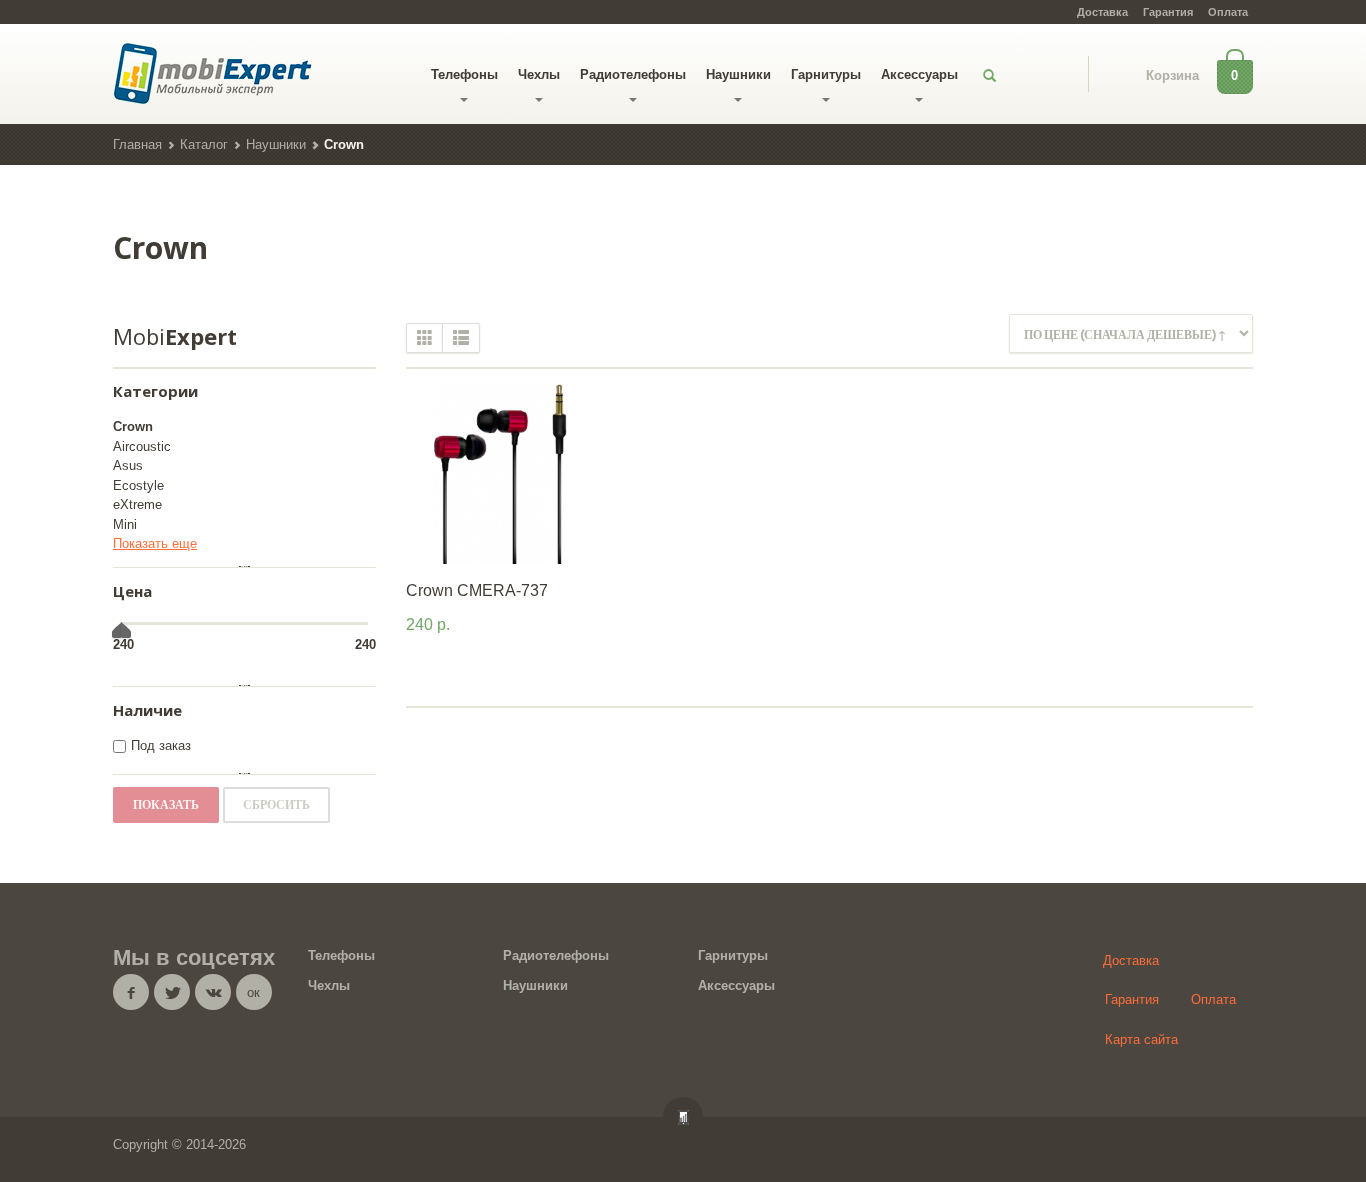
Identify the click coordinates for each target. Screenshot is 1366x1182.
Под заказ (161, 745)
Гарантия (1168, 12)
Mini (125, 524)
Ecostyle (138, 485)
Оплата (1228, 12)
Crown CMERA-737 (477, 590)
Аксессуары (919, 74)
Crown (133, 426)
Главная (137, 144)
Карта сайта (1141, 1039)
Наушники (738, 74)
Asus (128, 465)
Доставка (1102, 12)
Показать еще (155, 543)
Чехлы (539, 74)
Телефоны (464, 74)
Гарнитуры (826, 74)
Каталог (204, 144)
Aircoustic (142, 446)
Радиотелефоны (633, 74)
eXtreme (137, 504)
